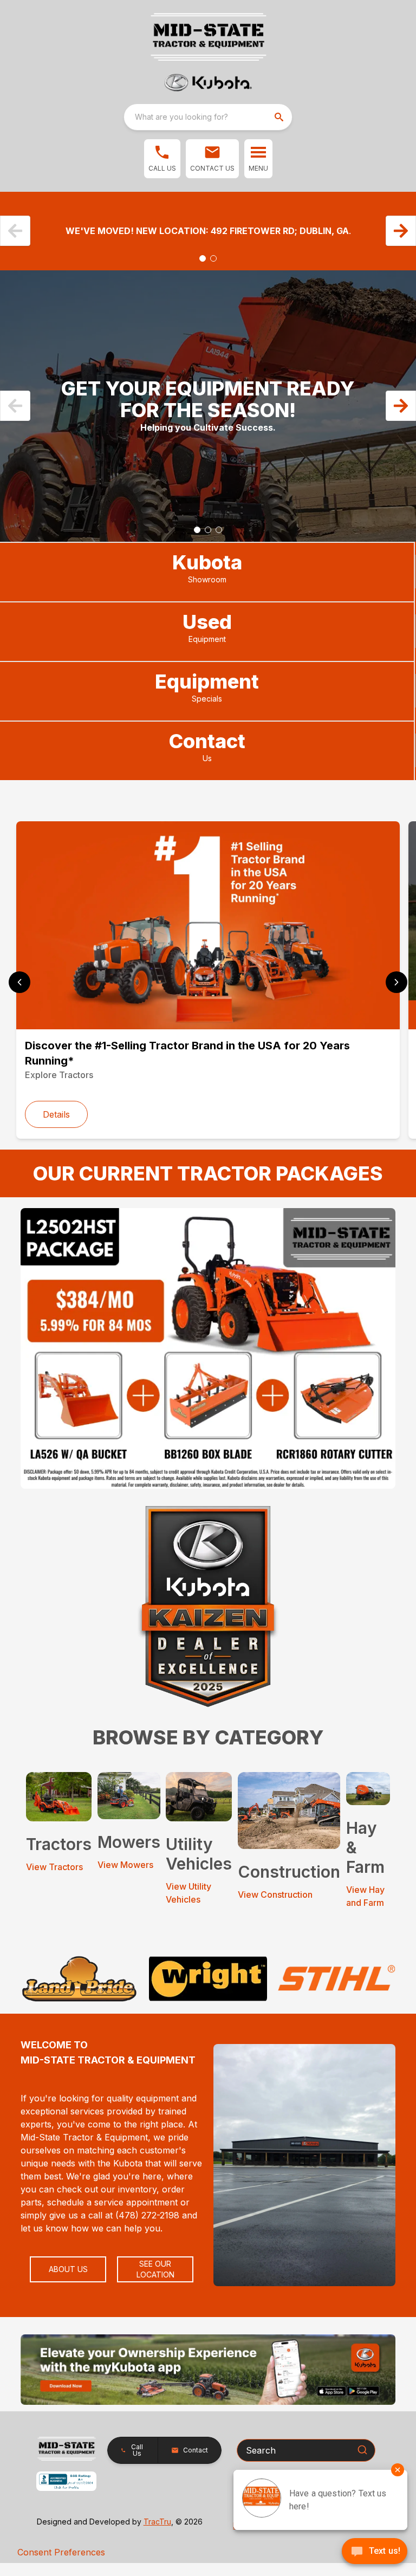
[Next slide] (396, 982)
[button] (162, 159)
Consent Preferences (61, 2552)
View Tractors (54, 1867)
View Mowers (125, 1865)
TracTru (157, 2522)
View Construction (275, 1894)
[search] (280, 117)
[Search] (362, 2450)
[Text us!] (375, 2552)
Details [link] (56, 1114)
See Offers (208, 250)
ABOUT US (68, 2269)
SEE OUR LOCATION (155, 2269)
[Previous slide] (19, 982)
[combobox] (208, 117)
